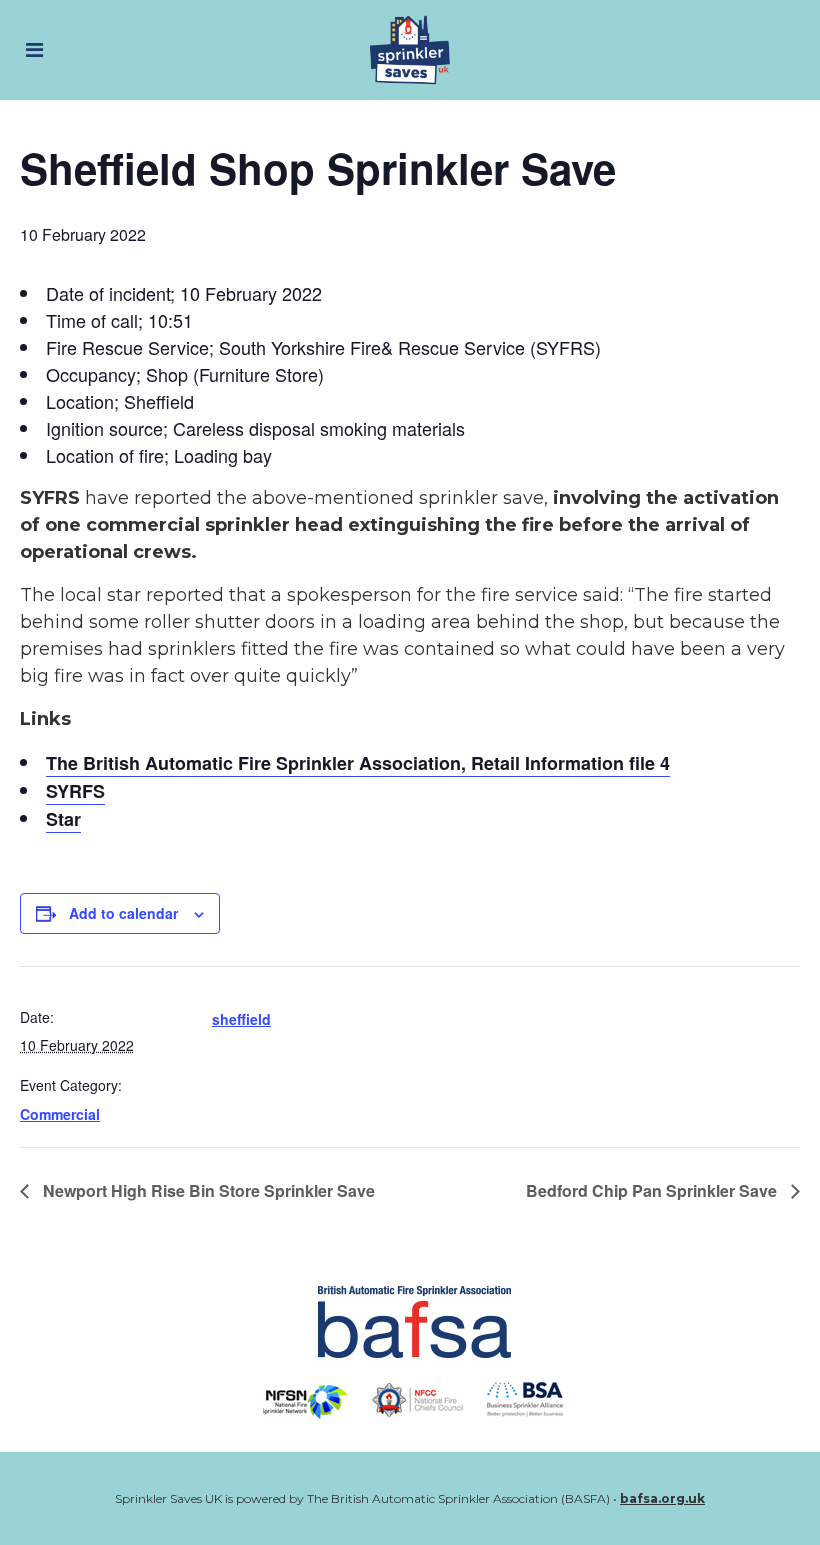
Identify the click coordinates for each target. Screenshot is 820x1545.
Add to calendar (123, 913)
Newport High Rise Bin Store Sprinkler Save (207, 1190)
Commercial (60, 1114)
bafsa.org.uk (662, 1498)
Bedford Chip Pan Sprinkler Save (653, 1190)
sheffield (241, 1019)
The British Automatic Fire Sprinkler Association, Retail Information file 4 (358, 763)
